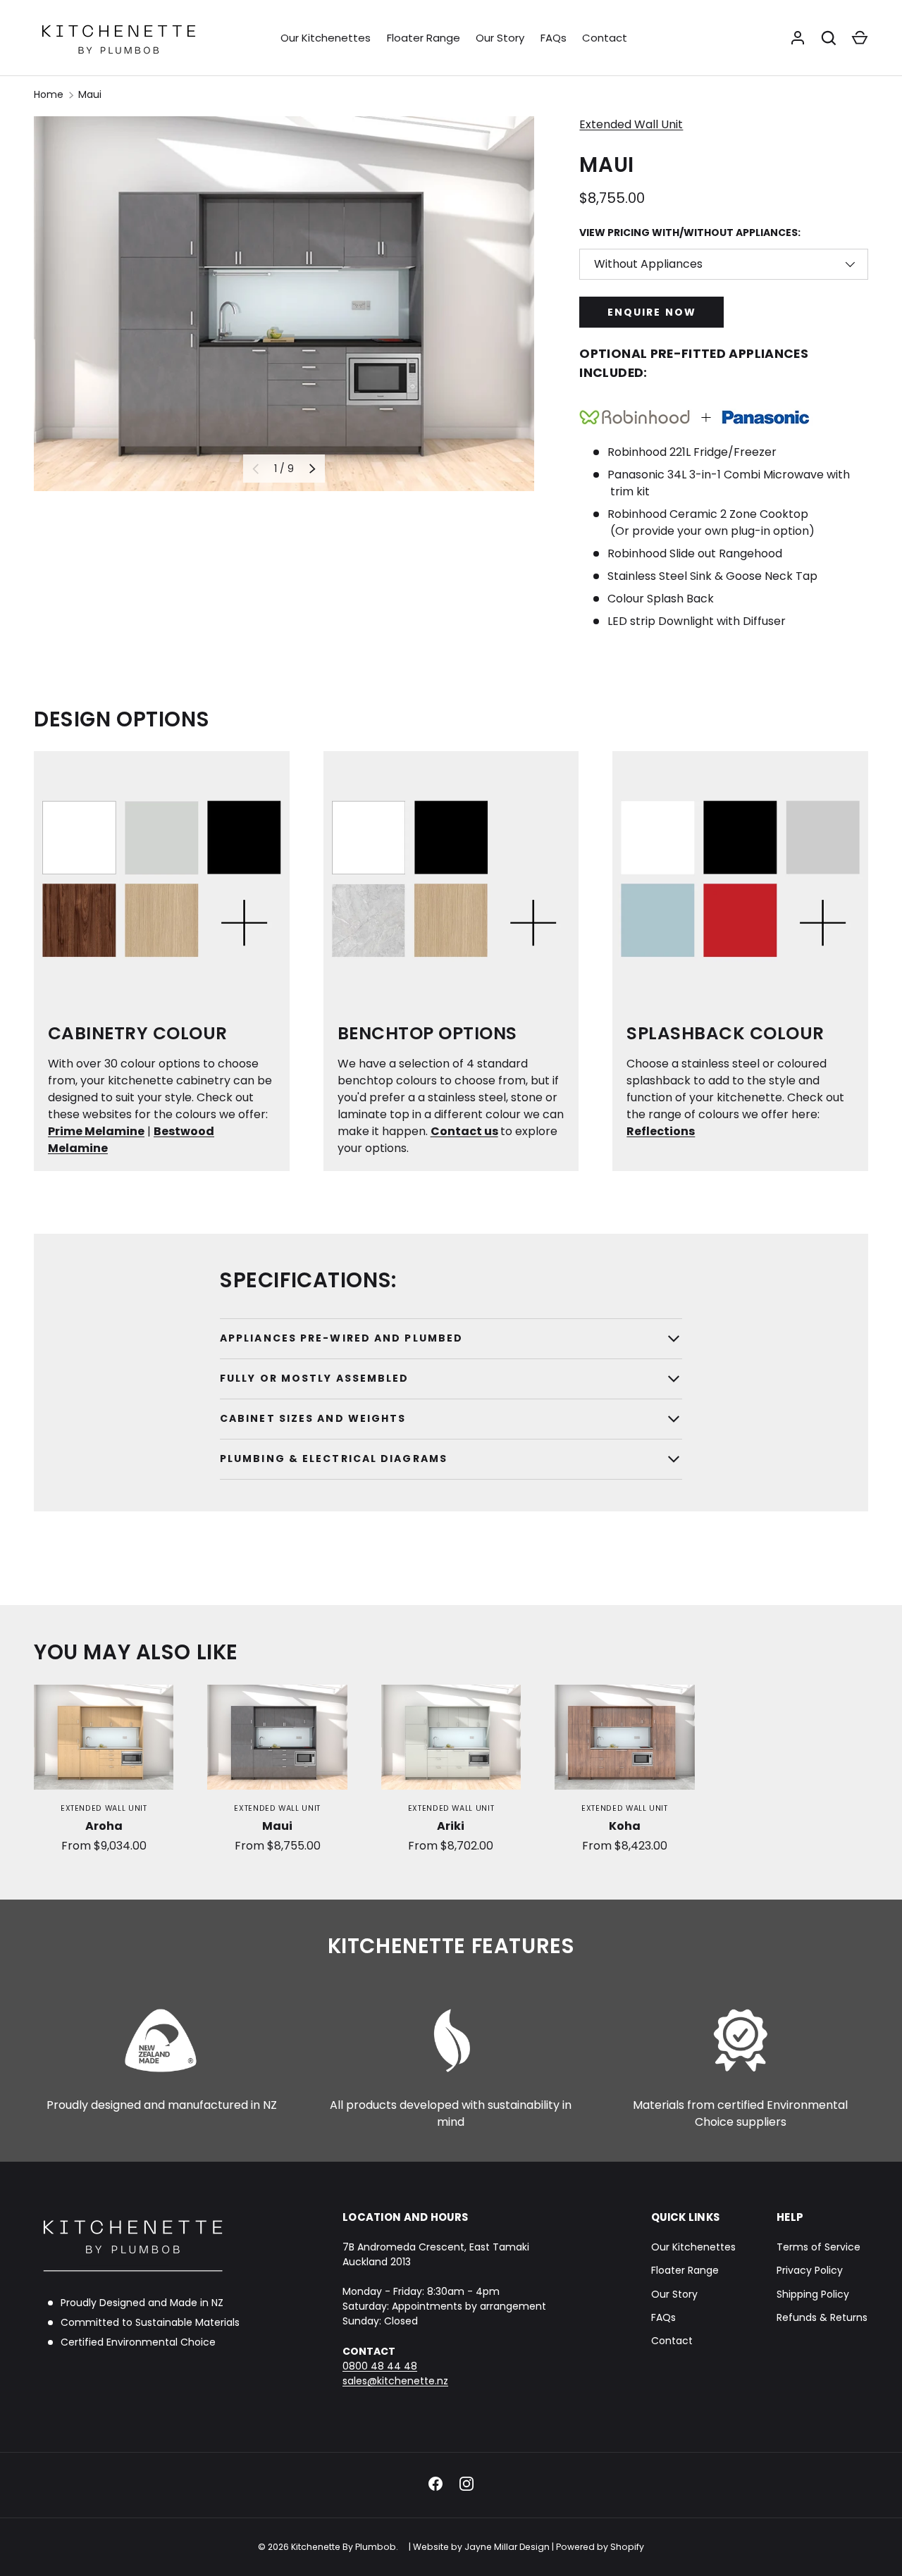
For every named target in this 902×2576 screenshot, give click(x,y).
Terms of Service (818, 2247)
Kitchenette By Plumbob (344, 2547)
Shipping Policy (813, 2294)
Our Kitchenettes (326, 38)
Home (49, 94)
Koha (625, 1826)
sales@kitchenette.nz (395, 2381)
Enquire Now (652, 312)
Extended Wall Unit (631, 124)
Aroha (104, 1826)
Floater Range (424, 38)
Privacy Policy (810, 2270)
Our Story (500, 38)
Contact (605, 38)
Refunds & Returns (822, 2317)
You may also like (136, 1652)
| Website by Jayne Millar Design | (481, 2547)
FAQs (554, 38)
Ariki (451, 1826)
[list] (284, 304)
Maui (90, 94)
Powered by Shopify (600, 2547)
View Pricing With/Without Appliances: (690, 233)
